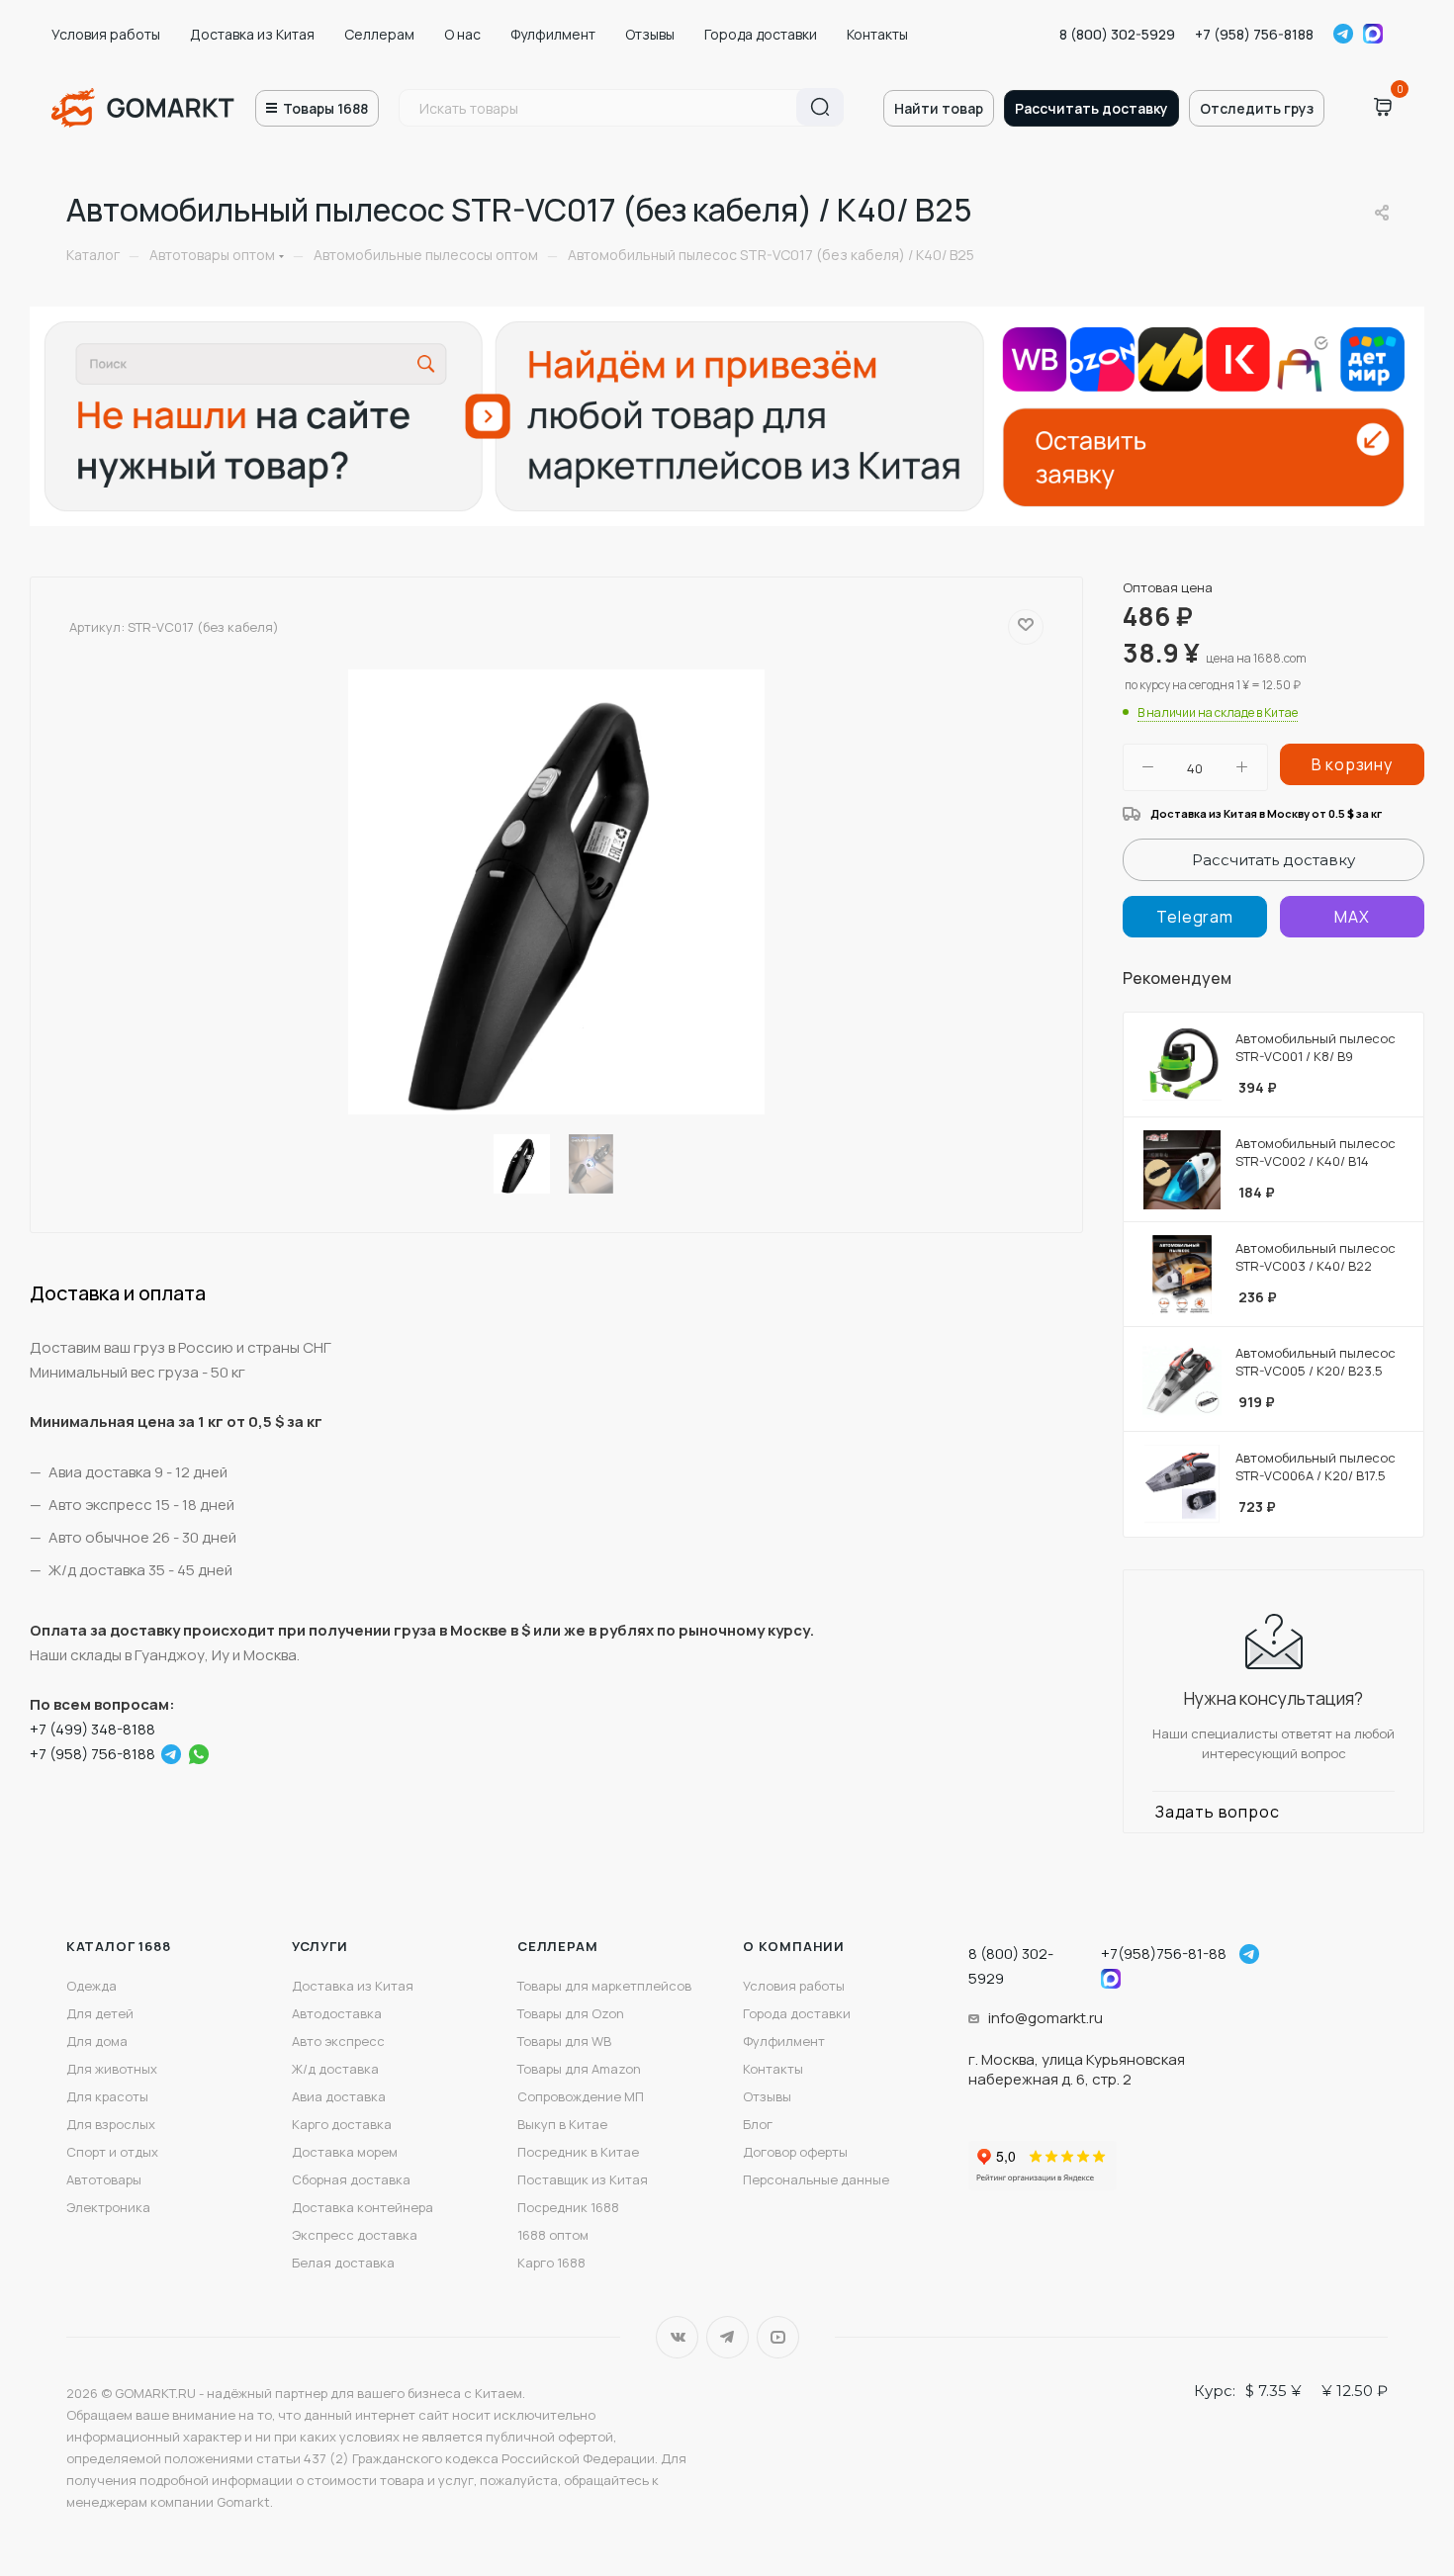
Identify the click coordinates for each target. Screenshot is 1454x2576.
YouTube (778, 2337)
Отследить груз (1257, 108)
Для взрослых (111, 2124)
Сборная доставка (351, 2179)
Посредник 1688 (568, 2207)
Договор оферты (795, 2152)
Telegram (1343, 34)
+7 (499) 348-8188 (92, 1729)
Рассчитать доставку (1091, 108)
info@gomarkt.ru (1045, 2018)
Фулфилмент (553, 34)
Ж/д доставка (335, 2069)
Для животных (112, 2069)
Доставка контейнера (363, 2207)
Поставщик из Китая (583, 2179)
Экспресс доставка (355, 2235)
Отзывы (650, 34)
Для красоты (107, 2096)
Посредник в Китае (578, 2152)
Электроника (108, 2207)
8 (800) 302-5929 (1117, 34)
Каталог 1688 (119, 1946)
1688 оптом (553, 2235)
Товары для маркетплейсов (604, 1986)
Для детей (100, 2013)
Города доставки (761, 34)
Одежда (91, 1986)
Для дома (97, 2041)
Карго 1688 (551, 2263)
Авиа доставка (339, 2096)
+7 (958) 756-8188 (1254, 34)
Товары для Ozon (571, 2013)
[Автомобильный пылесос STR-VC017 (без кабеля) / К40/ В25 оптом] (557, 892)
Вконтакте (677, 2337)
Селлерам (379, 34)
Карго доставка (342, 2124)
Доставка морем (345, 2152)
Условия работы (106, 34)
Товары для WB (564, 2041)
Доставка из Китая (252, 34)
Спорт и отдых (112, 2152)
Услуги (320, 1946)
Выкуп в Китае (562, 2124)
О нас (462, 34)
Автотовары (104, 2179)
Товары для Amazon (579, 2069)
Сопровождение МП (581, 2096)
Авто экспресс (338, 2041)
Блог (758, 2124)
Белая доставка (343, 2263)
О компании (794, 1946)
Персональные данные (816, 2179)
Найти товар (939, 108)
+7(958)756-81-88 (1164, 1954)
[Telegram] (171, 1754)
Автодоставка (337, 2013)
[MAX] (1352, 917)
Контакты (877, 34)
